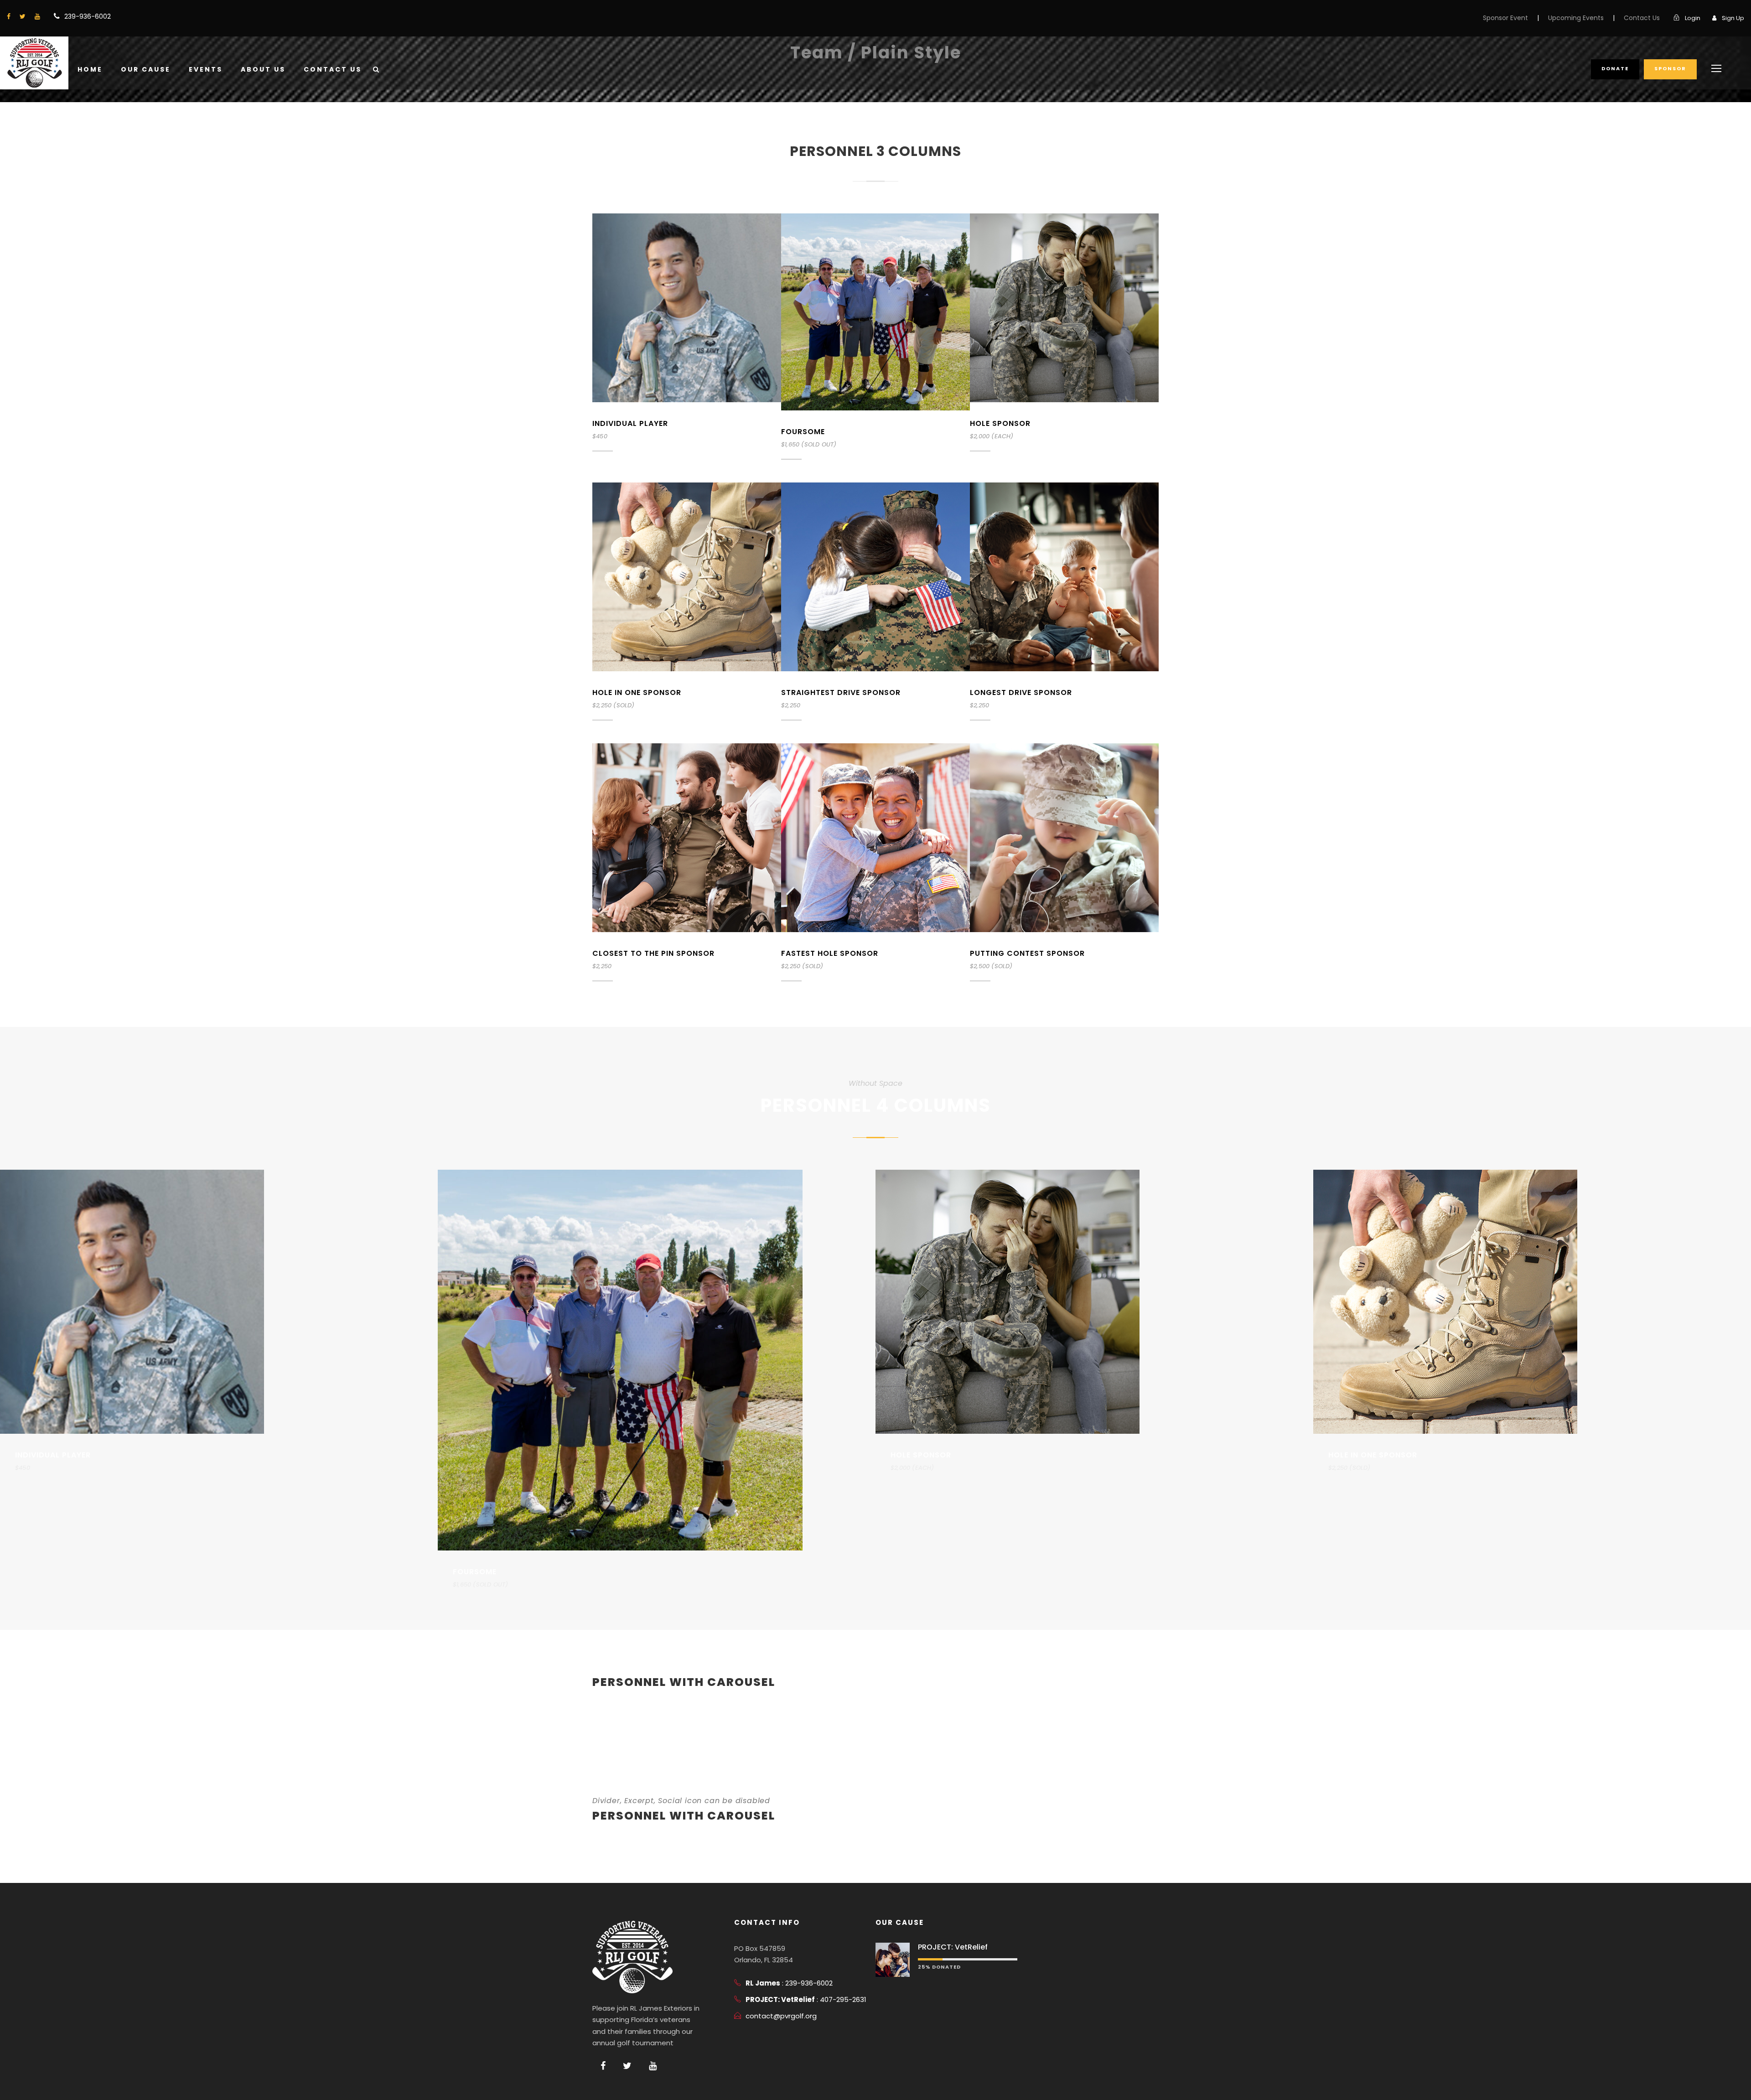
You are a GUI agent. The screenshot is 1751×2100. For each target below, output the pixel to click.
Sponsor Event (1505, 18)
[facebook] (9, 16)
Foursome (803, 432)
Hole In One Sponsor (637, 692)
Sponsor (1670, 68)
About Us (263, 69)
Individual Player (630, 423)
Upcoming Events (1576, 18)
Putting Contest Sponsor (1027, 953)
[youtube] (37, 16)
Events (206, 69)
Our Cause (146, 69)
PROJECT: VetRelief (953, 1947)
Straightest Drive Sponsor (841, 692)
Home (90, 69)
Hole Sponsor (1000, 423)
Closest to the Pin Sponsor (653, 953)
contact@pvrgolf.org (781, 2016)
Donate (1615, 68)
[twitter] (23, 16)
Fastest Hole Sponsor (830, 953)
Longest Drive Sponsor (1021, 692)
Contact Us (1642, 18)
